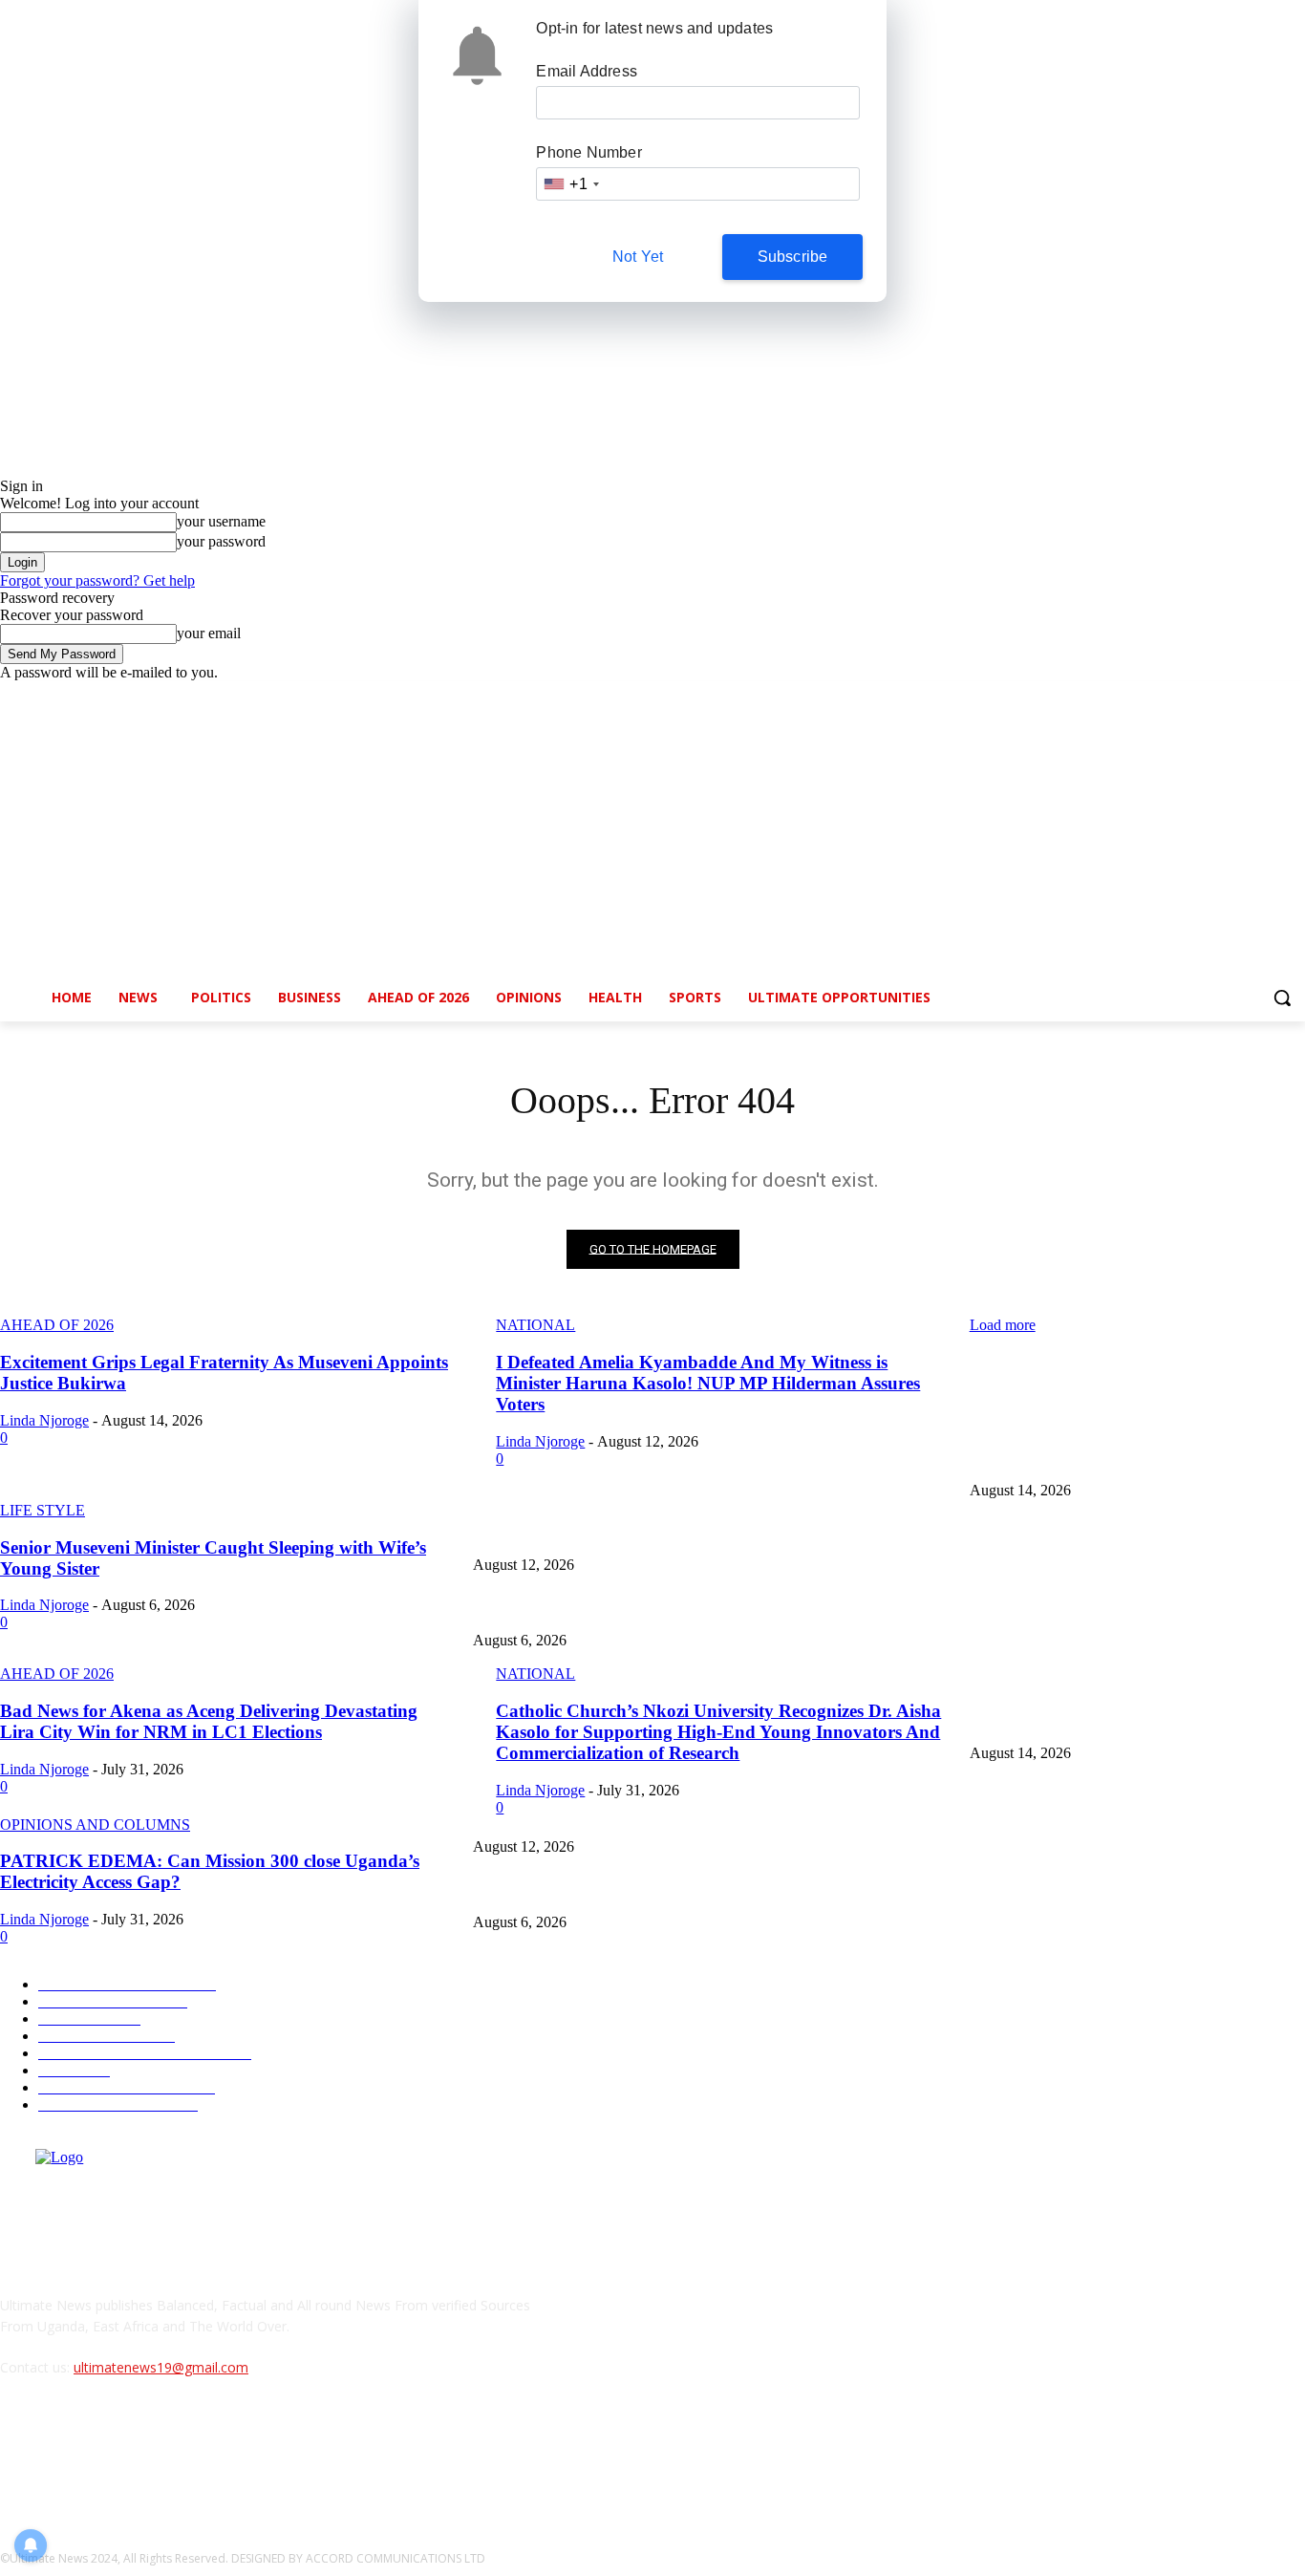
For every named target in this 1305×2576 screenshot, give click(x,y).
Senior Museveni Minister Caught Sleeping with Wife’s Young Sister (658, 1609)
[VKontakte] (215, 2455)
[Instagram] (1215, 695)
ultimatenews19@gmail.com (161, 2367)
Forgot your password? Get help (97, 580)
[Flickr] (117, 2455)
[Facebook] (1188, 695)
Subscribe (793, 257)
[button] (1282, 998)
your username (221, 521)
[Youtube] (1294, 695)
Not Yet (638, 257)
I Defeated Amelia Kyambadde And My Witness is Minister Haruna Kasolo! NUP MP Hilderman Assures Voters (774, 1534)
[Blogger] (20, 2455)
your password (221, 541)
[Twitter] (1241, 695)
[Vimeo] (1267, 695)
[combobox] (570, 184)
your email (209, 633)
